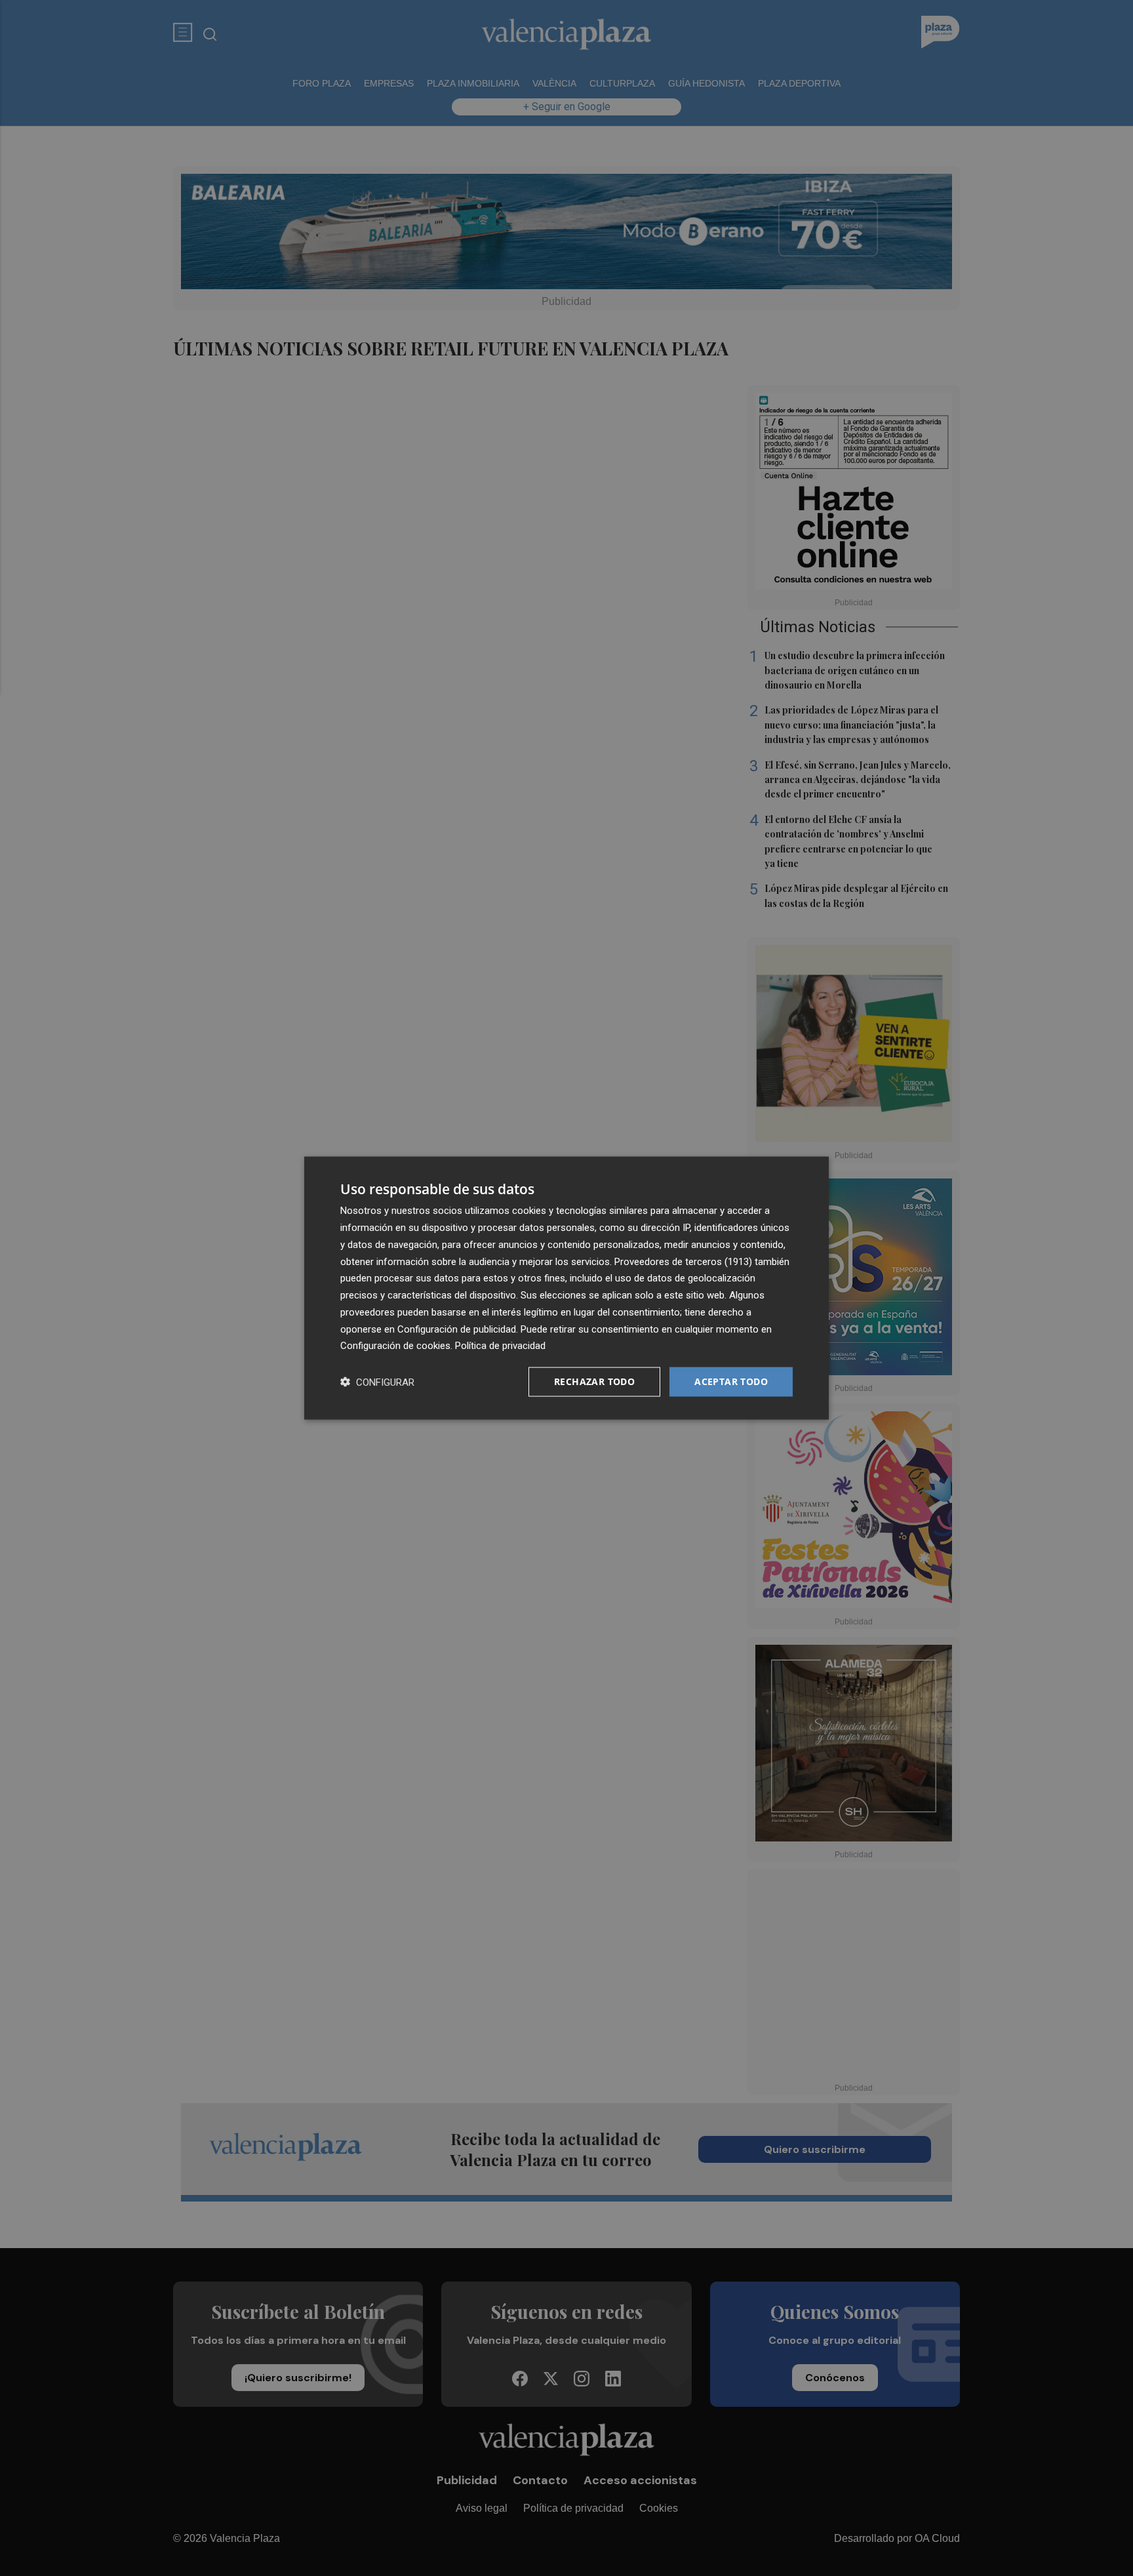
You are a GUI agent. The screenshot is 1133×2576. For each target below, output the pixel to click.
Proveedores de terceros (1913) (683, 1261)
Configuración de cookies (395, 1346)
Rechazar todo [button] (594, 1381)
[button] (377, 1382)
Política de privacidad (500, 1346)
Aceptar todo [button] (731, 1381)
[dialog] (566, 1288)
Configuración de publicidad (457, 1329)
